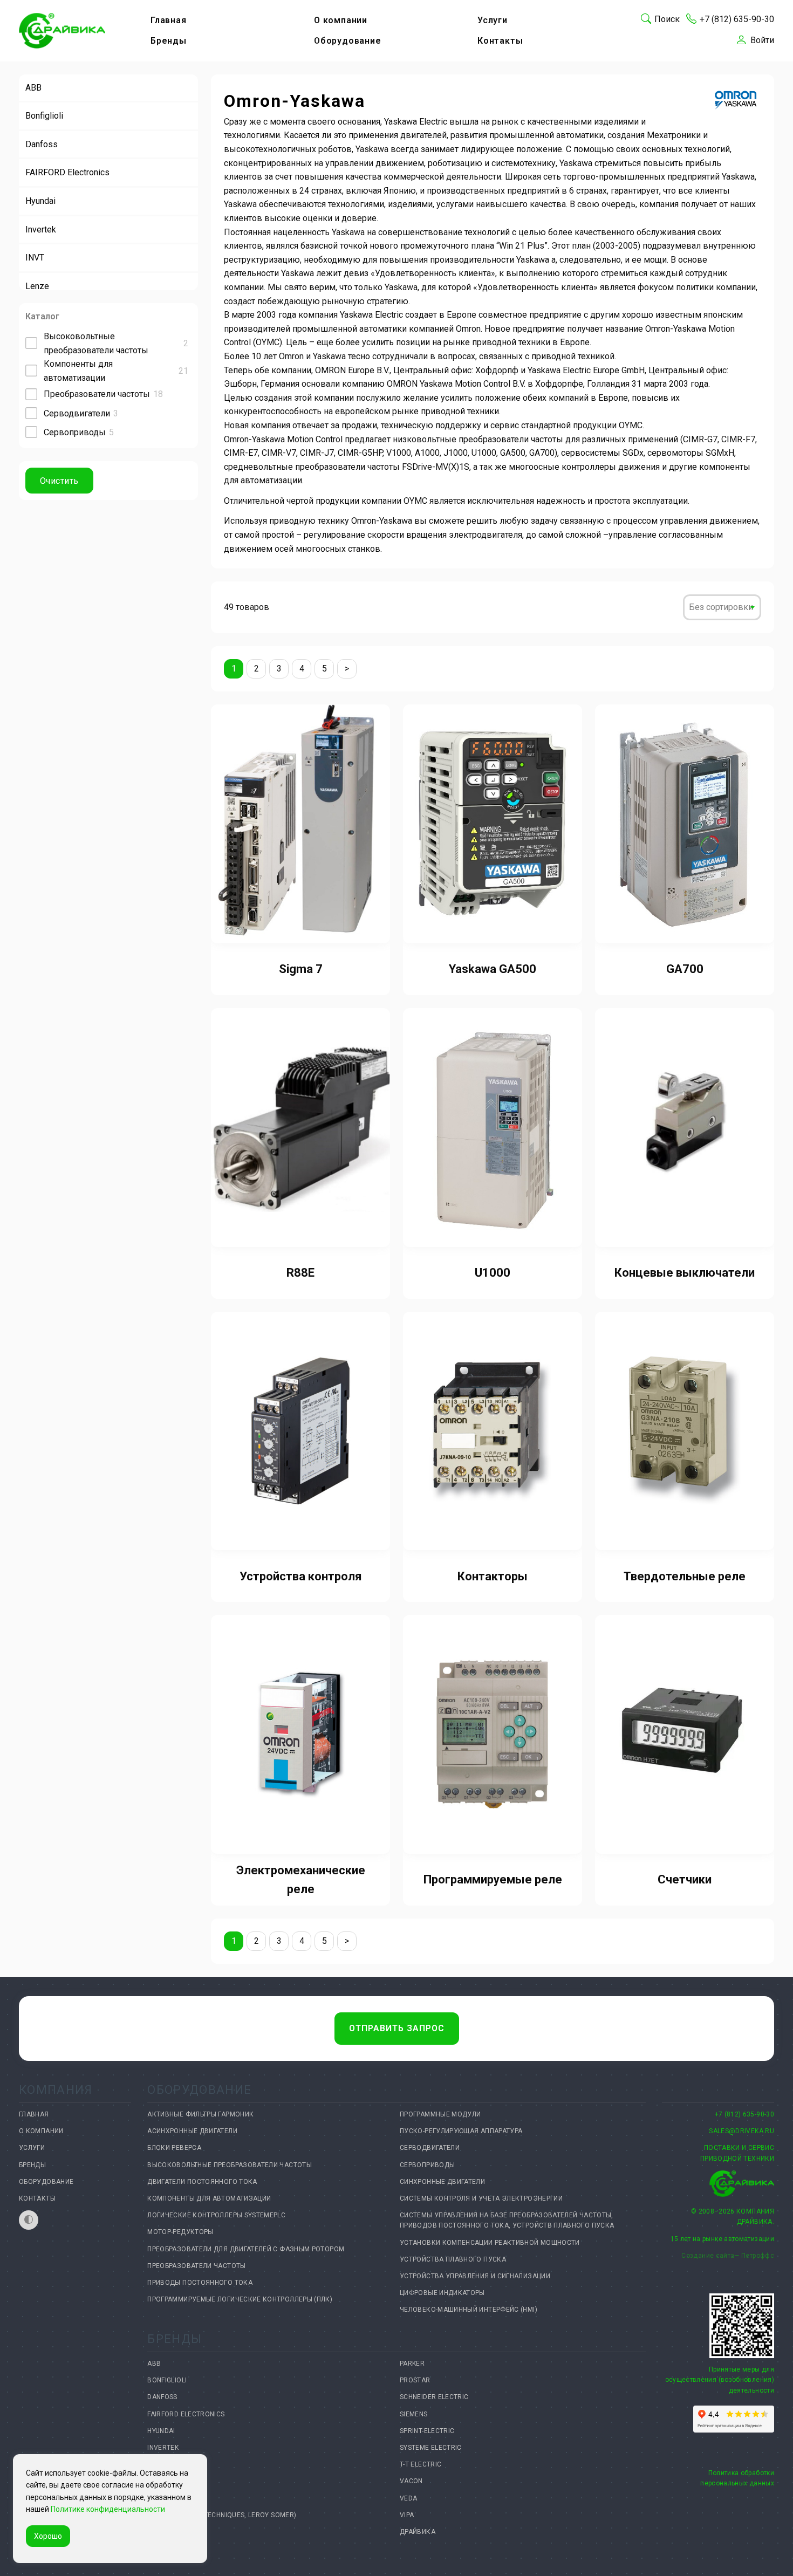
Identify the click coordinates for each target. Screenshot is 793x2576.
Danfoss (42, 144)
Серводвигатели (430, 2148)
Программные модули (440, 2114)
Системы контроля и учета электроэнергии (481, 2198)
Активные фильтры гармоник (200, 2114)
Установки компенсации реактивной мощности (490, 2243)
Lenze (37, 286)
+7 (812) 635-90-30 (744, 2114)
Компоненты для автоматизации (209, 2198)
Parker (412, 2363)
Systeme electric (431, 2448)
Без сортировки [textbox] (721, 607)
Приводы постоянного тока (200, 2283)
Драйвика (418, 2532)
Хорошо (48, 2536)
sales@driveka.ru (741, 2131)
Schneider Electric (434, 2397)
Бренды (169, 41)
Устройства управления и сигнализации (475, 2276)
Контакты (500, 41)
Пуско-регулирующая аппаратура (461, 2131)
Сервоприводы (427, 2165)
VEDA (408, 2498)
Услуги (493, 20)
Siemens (414, 2414)
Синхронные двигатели (442, 2182)
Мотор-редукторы (180, 2232)
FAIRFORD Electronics (67, 172)
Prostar (415, 2380)
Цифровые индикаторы (442, 2293)
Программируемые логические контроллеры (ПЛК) (240, 2299)
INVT (35, 258)
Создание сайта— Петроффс (728, 2256)
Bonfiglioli (44, 116)
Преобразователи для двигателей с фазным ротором (246, 2249)
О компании (341, 20)
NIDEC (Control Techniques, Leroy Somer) (222, 2515)
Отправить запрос (397, 2028)
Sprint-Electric (427, 2431)
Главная (169, 20)
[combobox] (722, 607)
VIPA (407, 2515)
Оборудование (348, 41)
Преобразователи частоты (196, 2266)
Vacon (411, 2481)
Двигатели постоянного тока (202, 2182)
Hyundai (40, 201)
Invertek (41, 229)
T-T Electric (421, 2464)
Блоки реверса (174, 2148)
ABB (33, 88)
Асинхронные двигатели (192, 2131)
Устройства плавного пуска (453, 2259)
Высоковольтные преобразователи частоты (230, 2165)
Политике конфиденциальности (108, 2509)
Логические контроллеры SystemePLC (216, 2215)
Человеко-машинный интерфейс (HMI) (469, 2310)
